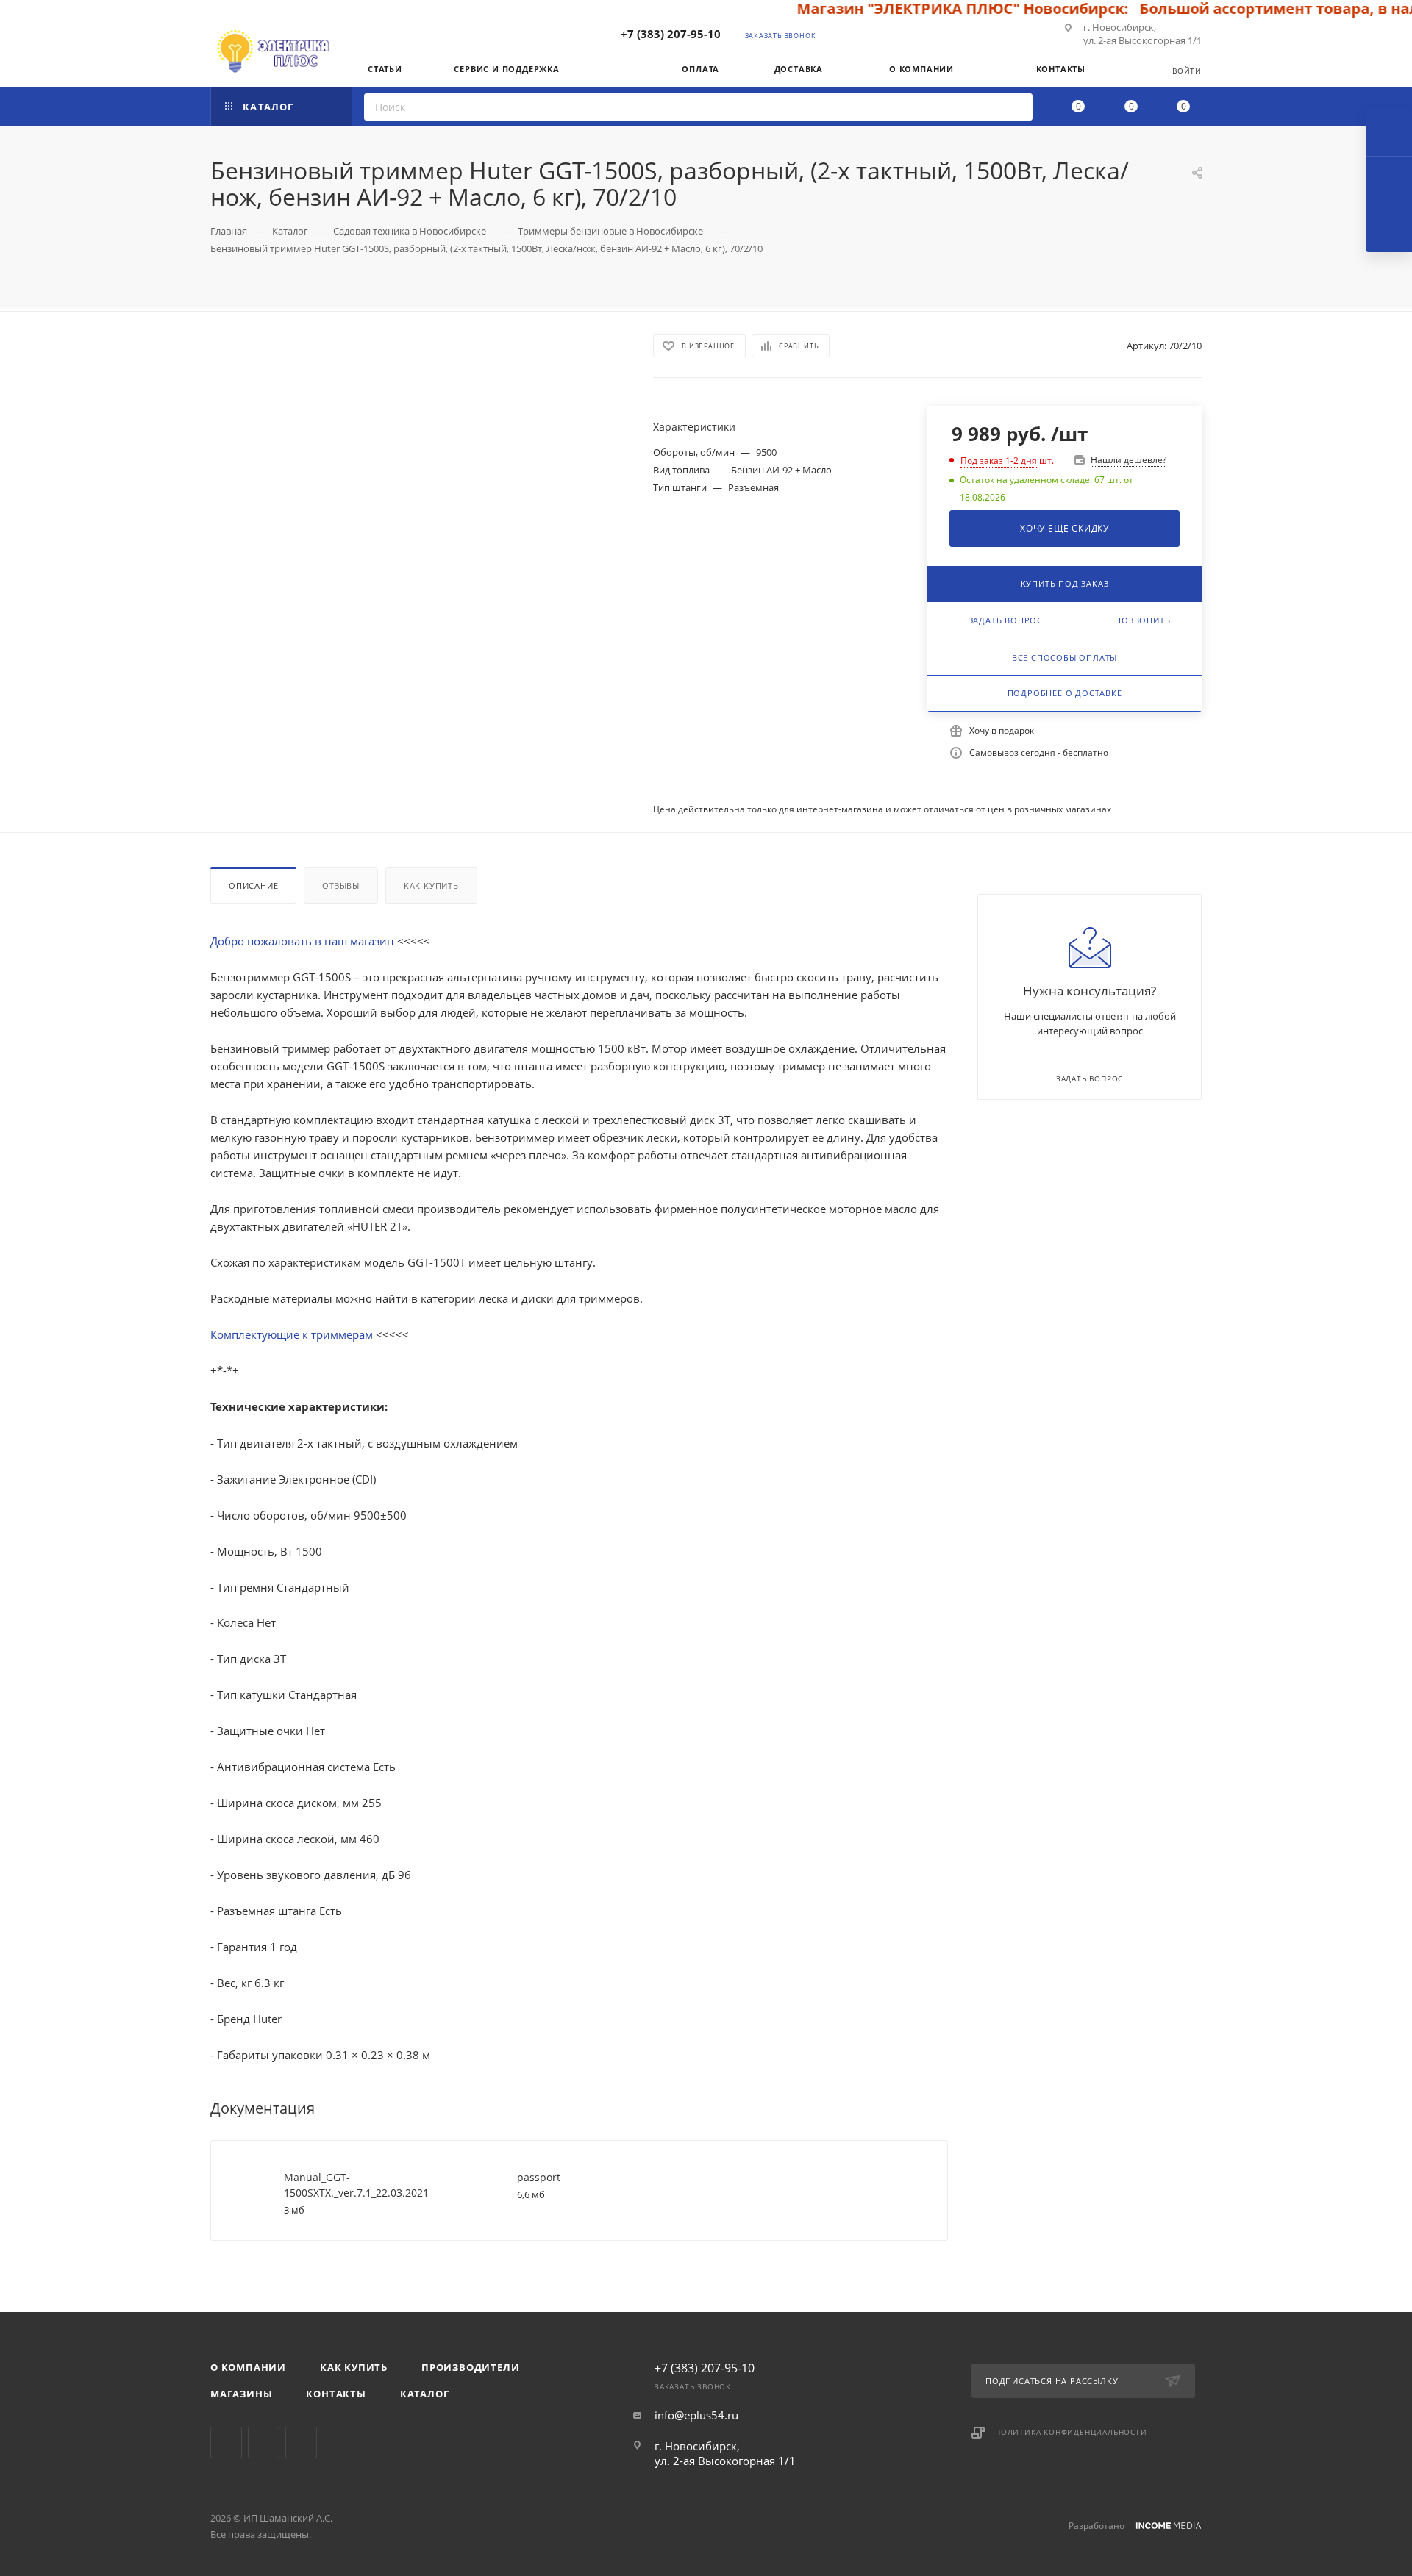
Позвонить (1142, 620)
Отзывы (341, 885)
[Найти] (1017, 107)
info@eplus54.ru (696, 2415)
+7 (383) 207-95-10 (671, 34)
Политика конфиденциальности (1071, 2432)
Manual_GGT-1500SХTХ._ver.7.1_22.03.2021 (356, 2185)
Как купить (431, 885)
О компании (248, 2367)
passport (539, 2177)
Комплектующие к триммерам (293, 1334)
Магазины (241, 2394)
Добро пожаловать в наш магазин (304, 941)
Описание (253, 885)
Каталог (425, 2394)
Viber (264, 2443)
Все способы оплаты (1065, 658)
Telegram (226, 2443)
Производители (470, 2367)
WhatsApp (301, 2443)
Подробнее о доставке (1065, 693)
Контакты (336, 2394)
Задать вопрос (1006, 620)
